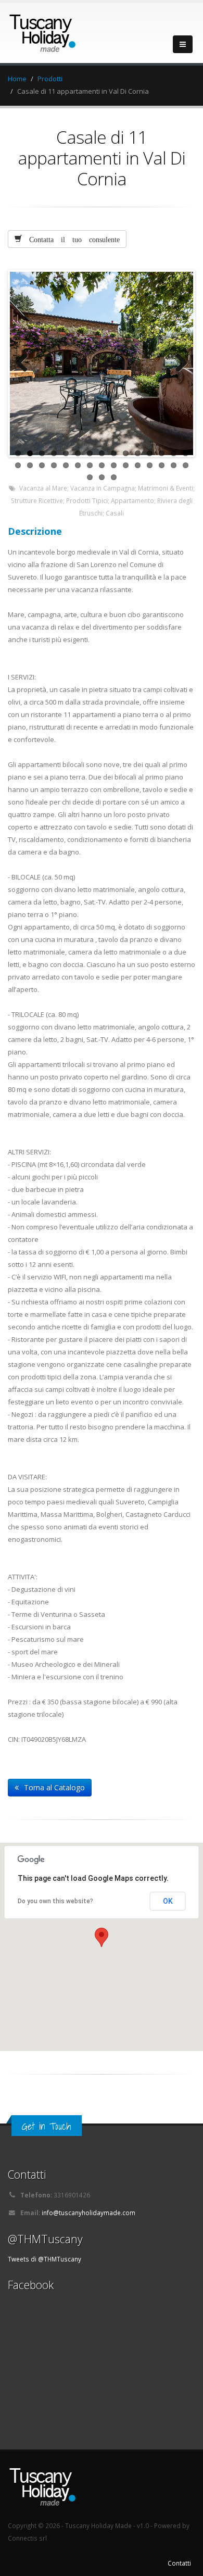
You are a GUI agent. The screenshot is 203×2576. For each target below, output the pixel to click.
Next (177, 363)
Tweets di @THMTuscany (45, 2259)
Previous (26, 363)
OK (168, 1901)
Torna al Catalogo (54, 1787)
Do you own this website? (55, 1901)
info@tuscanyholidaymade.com (88, 2213)
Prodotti (50, 79)
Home (17, 79)
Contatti (179, 2563)
